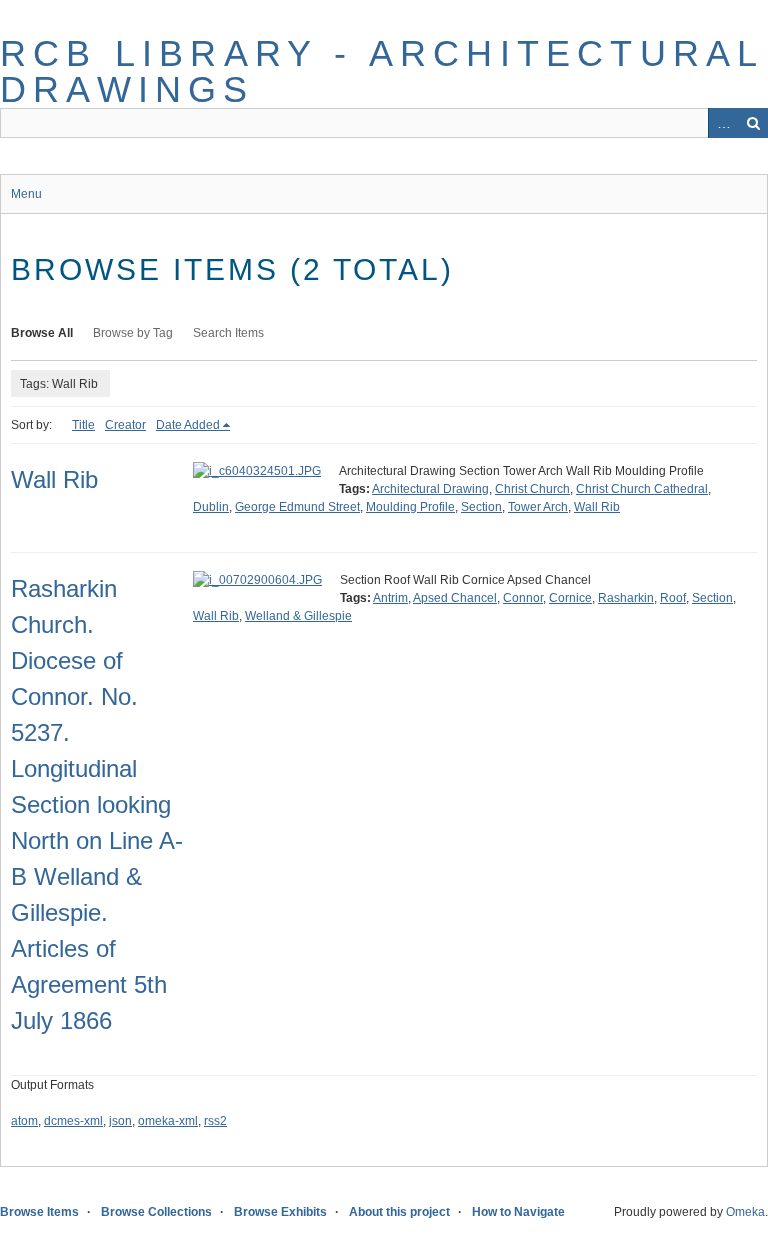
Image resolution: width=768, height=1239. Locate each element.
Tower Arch (538, 507)
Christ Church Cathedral (642, 489)
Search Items (228, 333)
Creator (125, 425)
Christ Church (532, 489)
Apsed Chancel (455, 598)
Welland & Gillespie (298, 616)
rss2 (215, 1121)
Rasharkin (626, 598)
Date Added (188, 425)
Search (753, 123)
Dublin (211, 507)
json (120, 1121)
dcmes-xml (73, 1121)
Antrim (390, 598)
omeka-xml (168, 1121)
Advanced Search (723, 123)
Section (481, 507)
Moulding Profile (410, 507)
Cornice (570, 598)
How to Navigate (518, 1212)
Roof (673, 598)
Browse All (42, 333)
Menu (26, 194)
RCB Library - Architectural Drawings (381, 71)
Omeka (745, 1212)
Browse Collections (156, 1212)
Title (83, 425)
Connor (523, 598)
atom (24, 1121)
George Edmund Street (297, 507)
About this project (399, 1212)
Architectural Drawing (430, 489)
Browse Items (39, 1212)
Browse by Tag (133, 333)
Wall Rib (54, 479)
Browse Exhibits (280, 1212)
